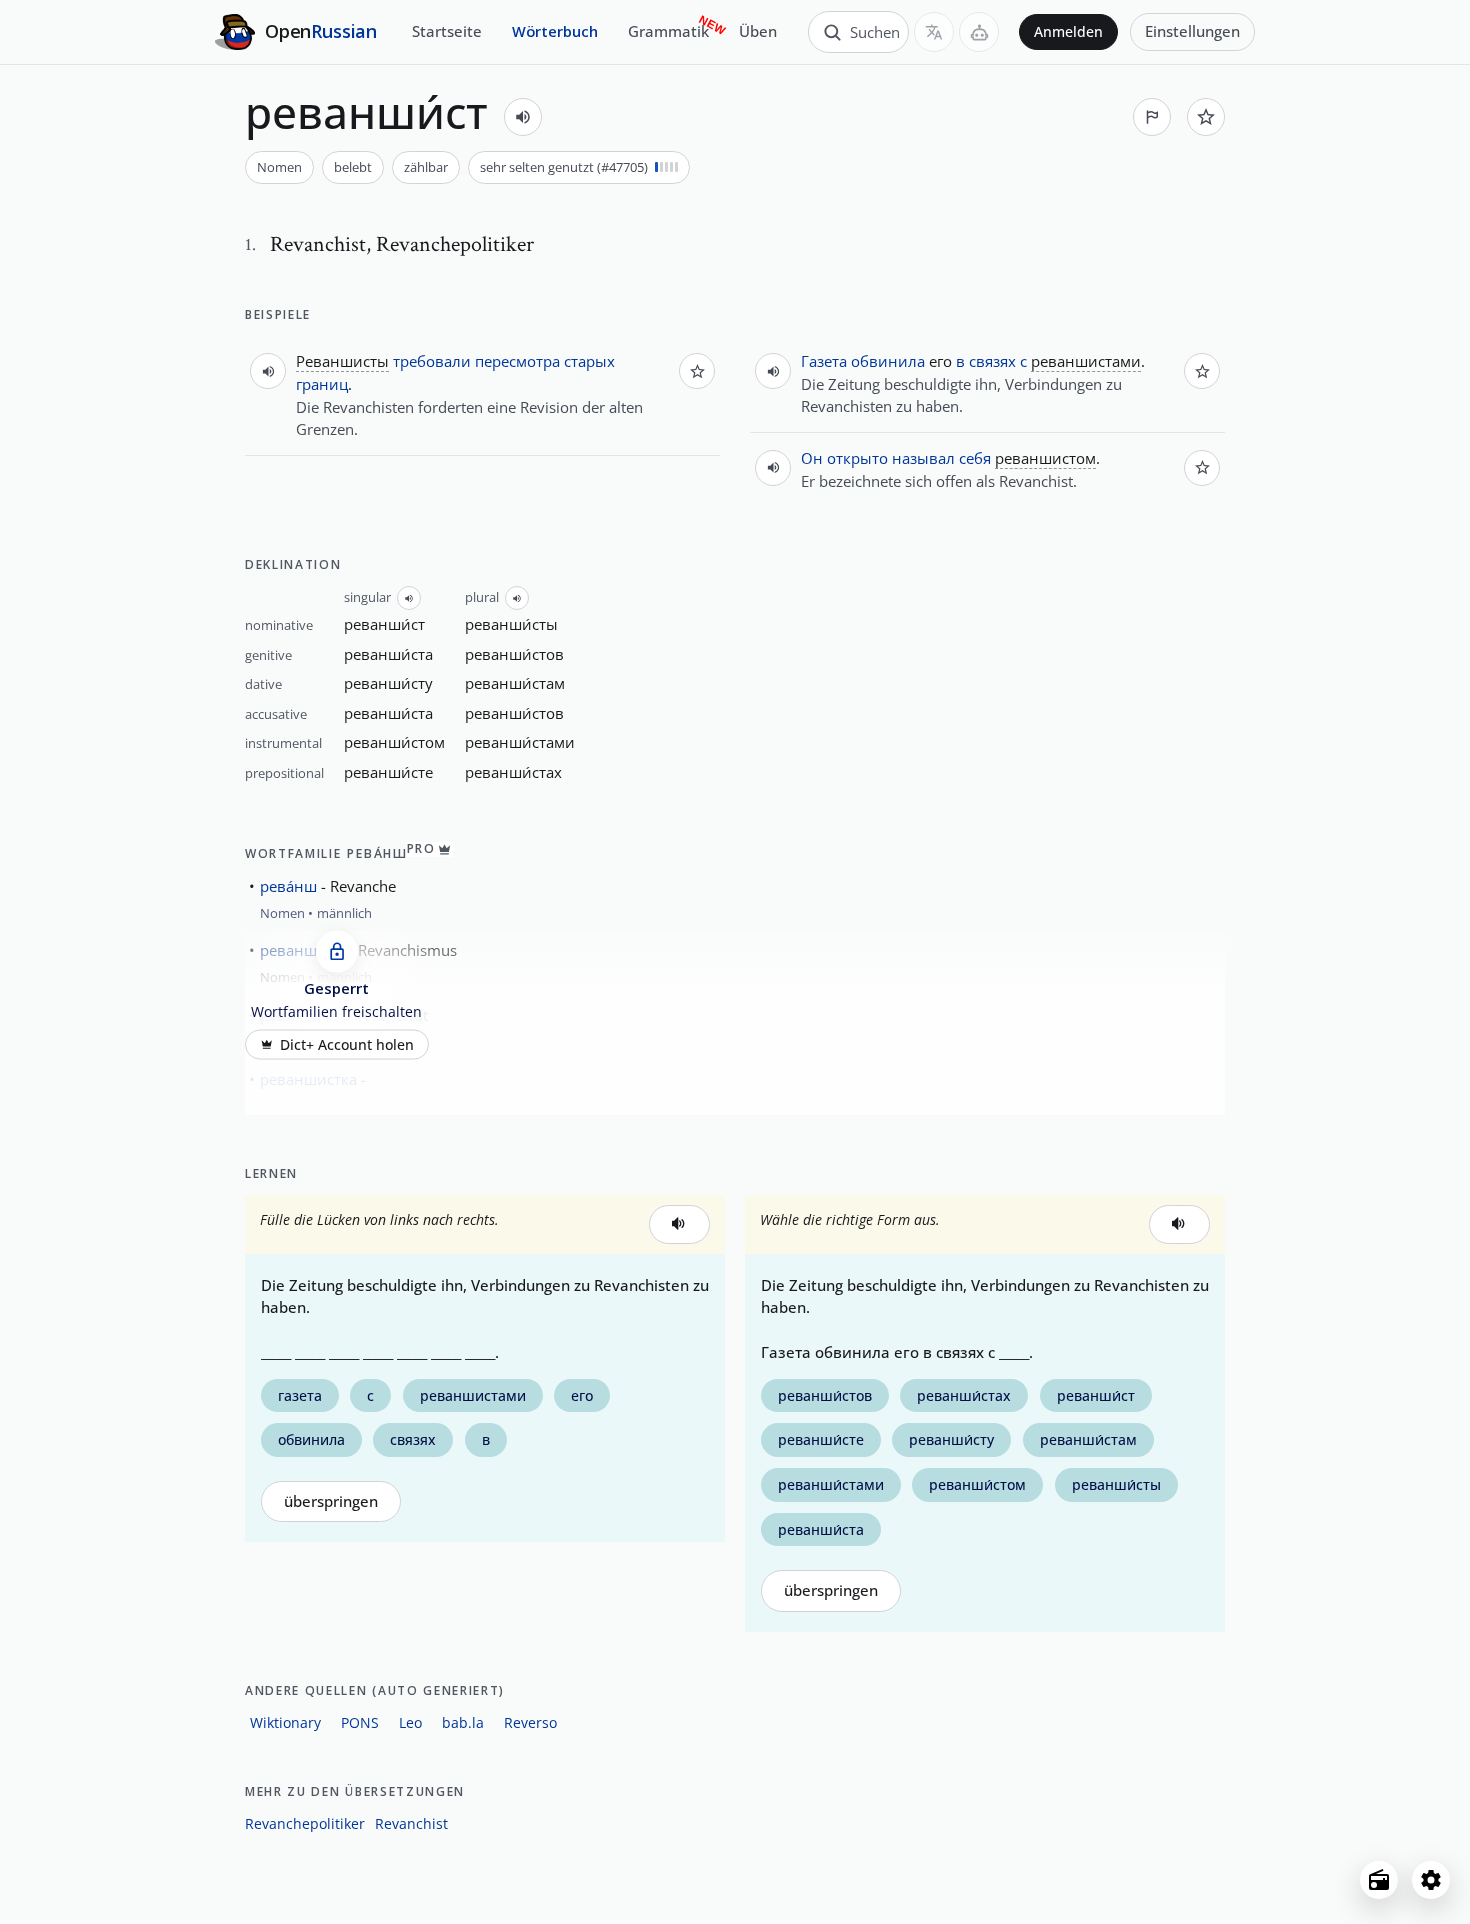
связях (992, 361)
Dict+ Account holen (347, 1045)
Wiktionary (285, 1722)
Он (812, 458)
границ (322, 384)
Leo (410, 1722)
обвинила (888, 361)
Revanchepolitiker (305, 1823)
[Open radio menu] (1379, 1880)
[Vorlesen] (523, 117)
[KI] (979, 32)
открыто (857, 458)
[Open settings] (1431, 1880)
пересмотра (517, 361)
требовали (432, 361)
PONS (360, 1722)
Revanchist (411, 1823)
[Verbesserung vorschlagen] (1152, 117)
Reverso (530, 1722)
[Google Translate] (934, 32)
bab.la (463, 1722)
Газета (824, 361)
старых (589, 361)
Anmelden (1068, 32)
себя (975, 458)
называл (923, 458)
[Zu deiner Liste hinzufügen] (1206, 117)
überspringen (331, 1501)
